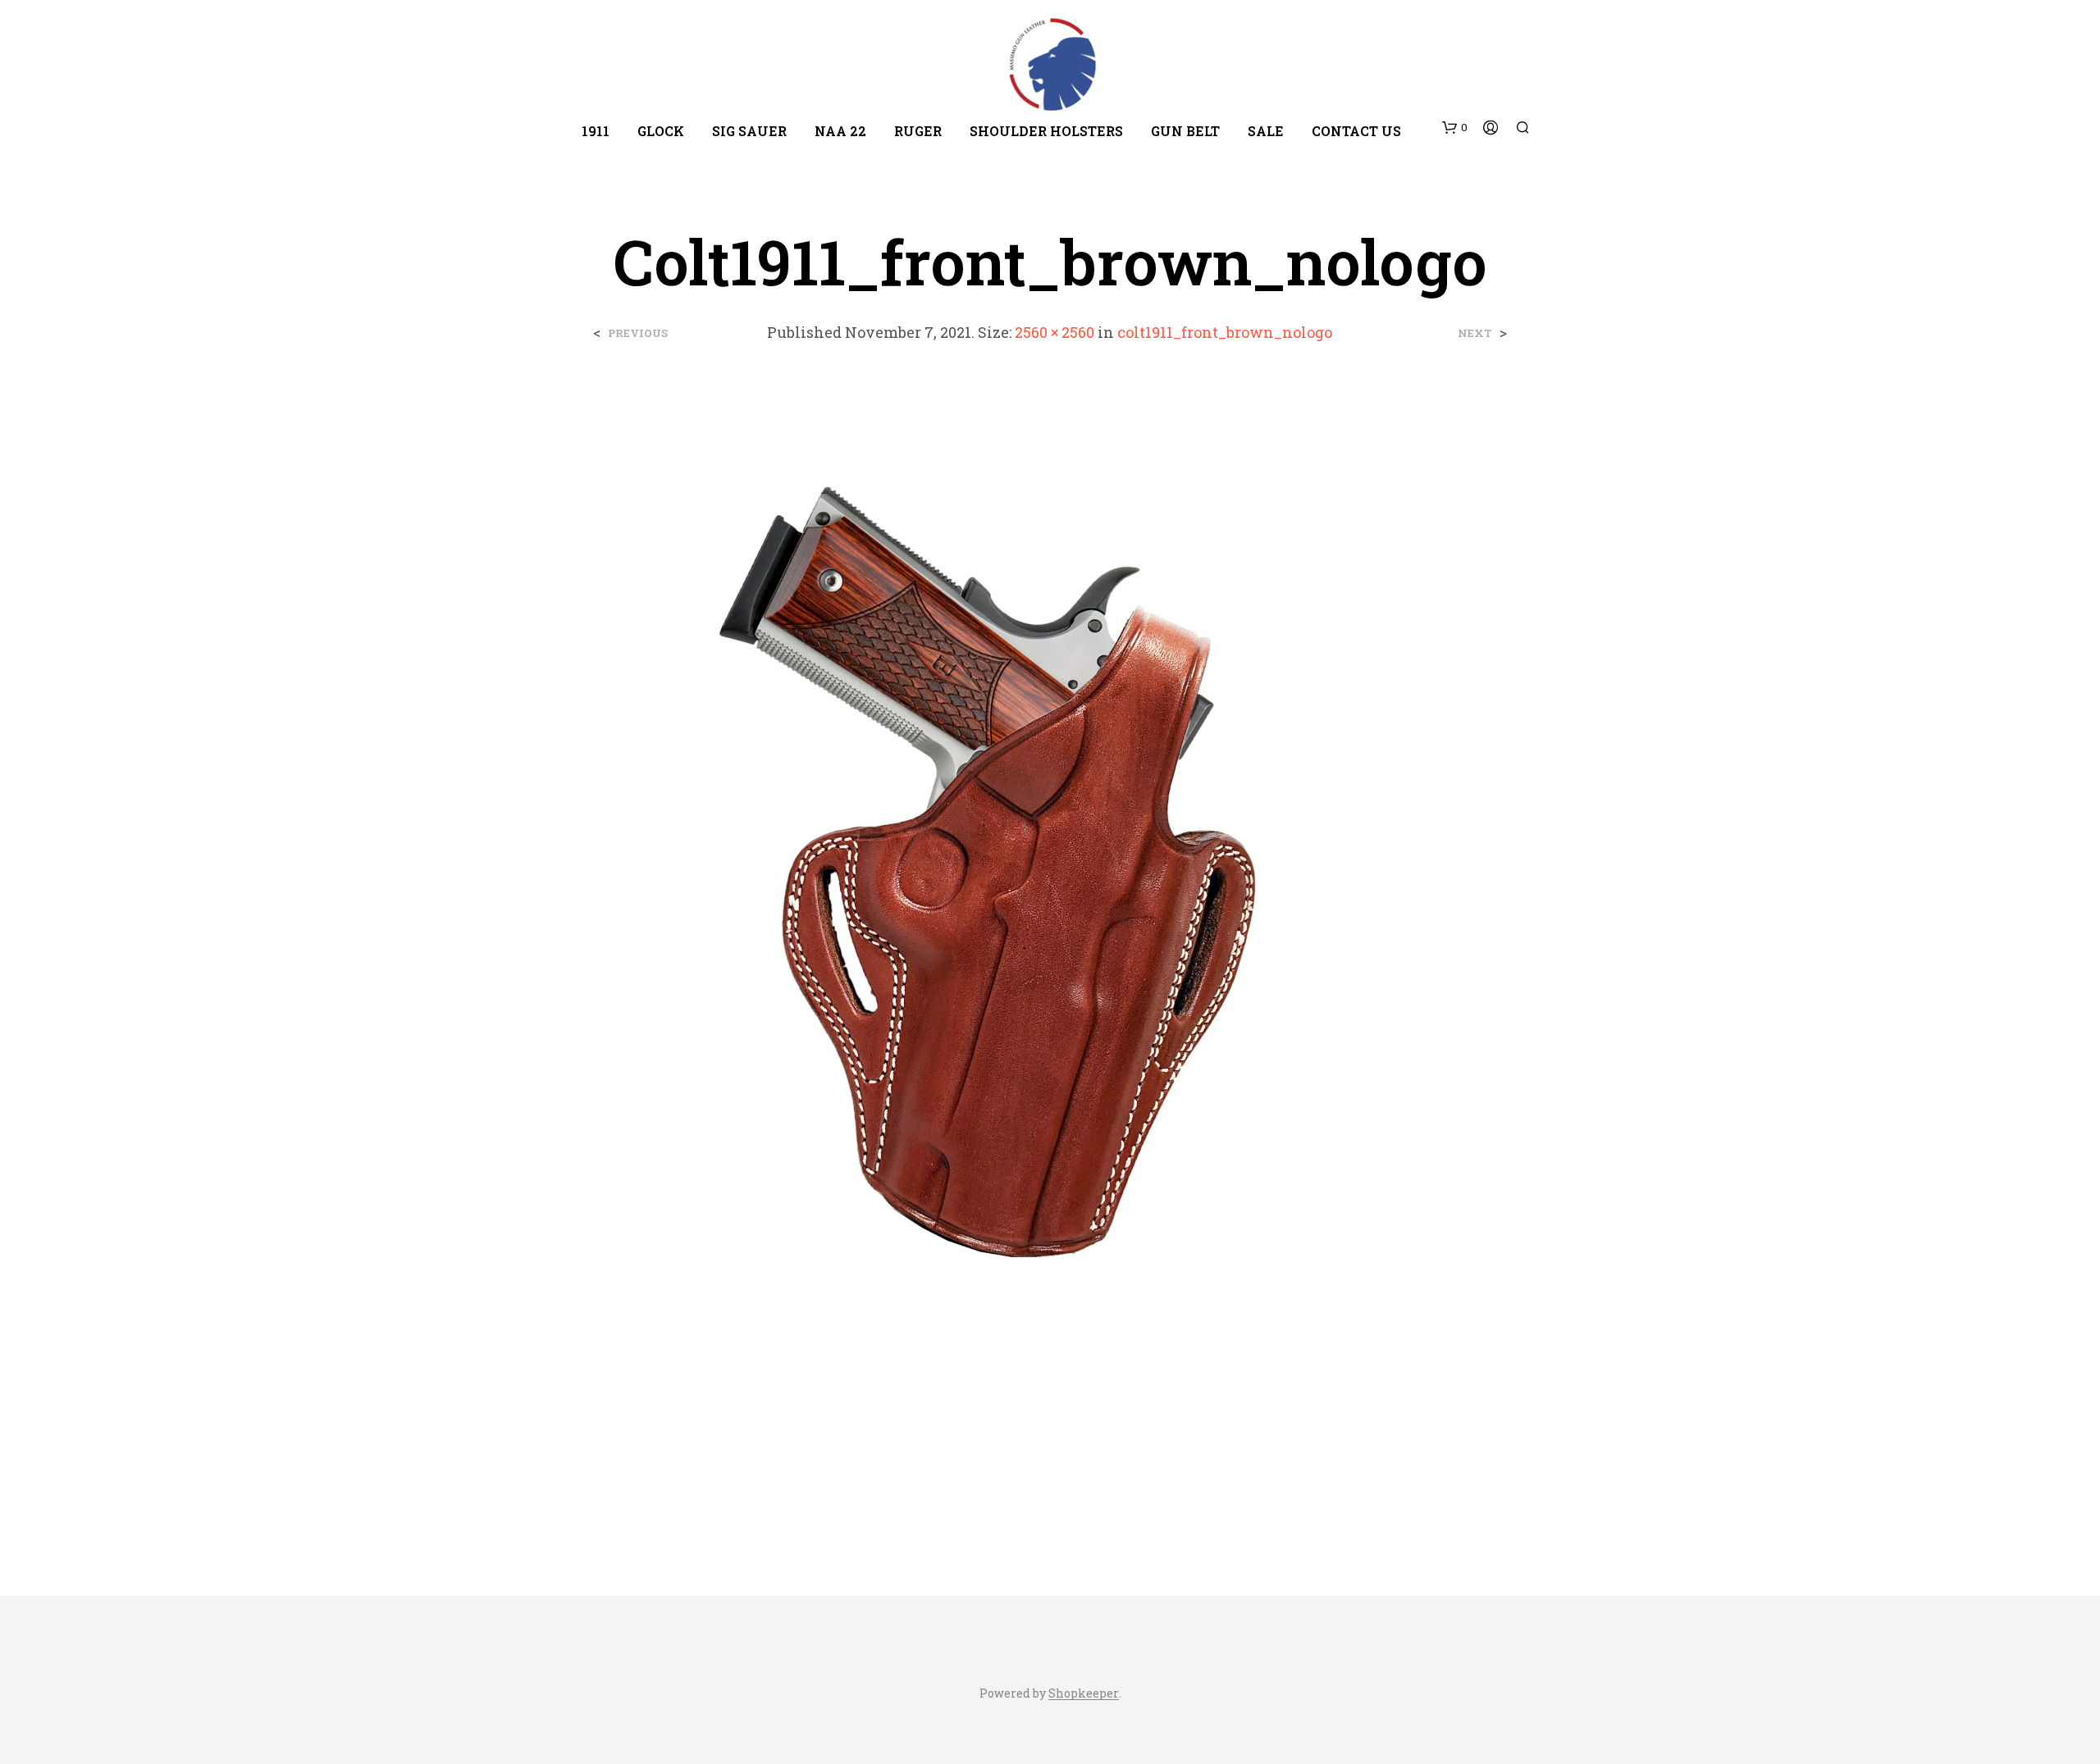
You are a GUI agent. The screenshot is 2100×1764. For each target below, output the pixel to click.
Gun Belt (1185, 131)
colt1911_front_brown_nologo (1225, 332)
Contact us (1356, 131)
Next (1475, 333)
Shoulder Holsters (1046, 131)
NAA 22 (840, 131)
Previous (638, 333)
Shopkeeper (1084, 1693)
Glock (661, 131)
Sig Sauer (749, 131)
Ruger (918, 131)
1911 (596, 131)
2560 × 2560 (1055, 332)
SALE (1266, 131)
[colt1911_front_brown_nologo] (1050, 956)
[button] (1455, 128)
